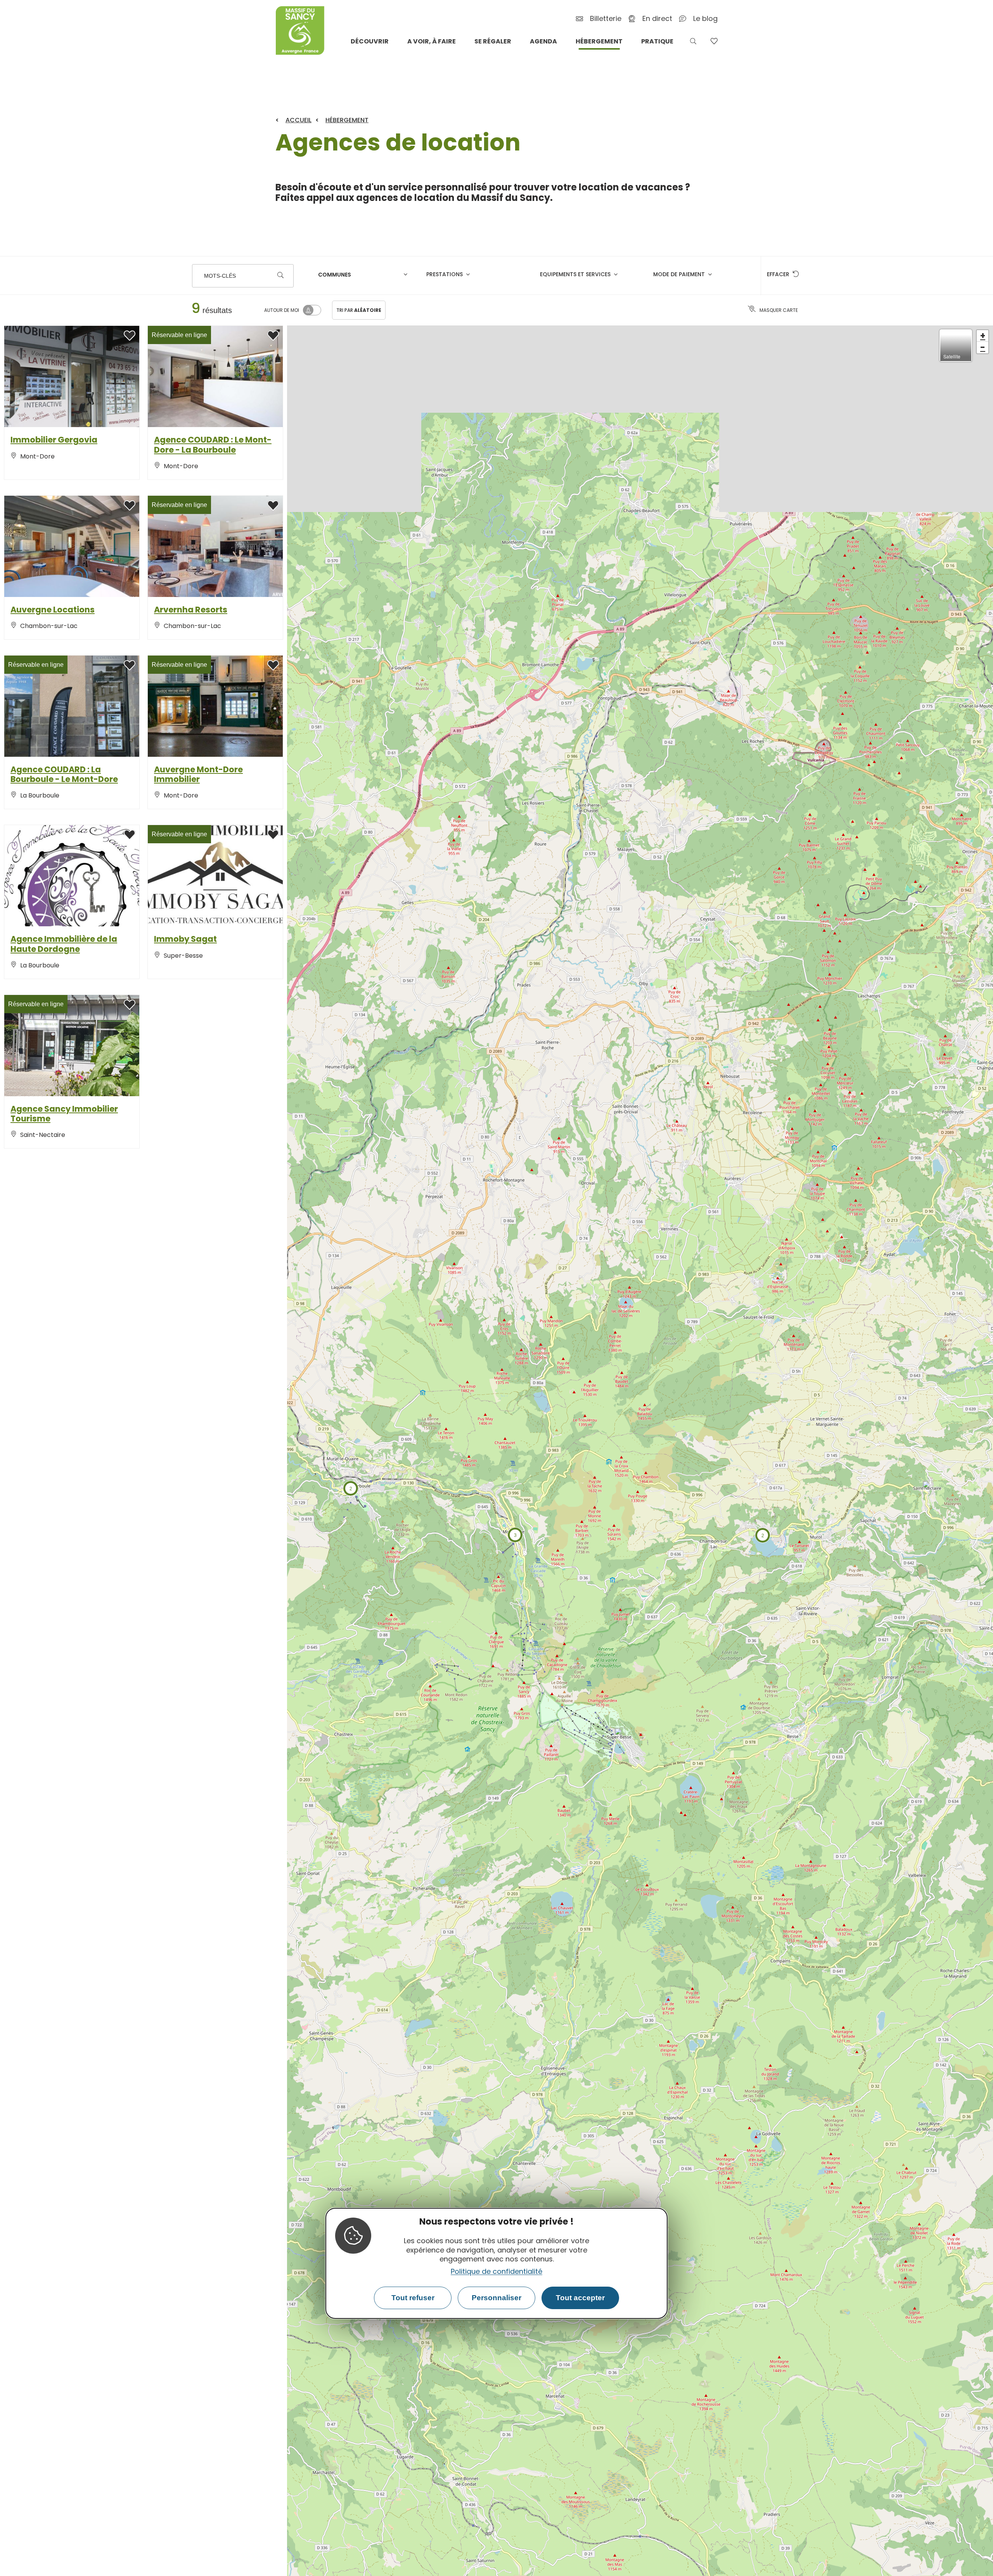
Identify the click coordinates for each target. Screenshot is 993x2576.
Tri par (359, 310)
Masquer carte (779, 310)
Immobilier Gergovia (54, 440)
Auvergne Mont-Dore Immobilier (198, 774)
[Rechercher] (280, 276)
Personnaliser (496, 2298)
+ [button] (983, 336)
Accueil (298, 120)
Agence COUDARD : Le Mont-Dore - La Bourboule (213, 445)
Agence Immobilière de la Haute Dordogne (64, 944)
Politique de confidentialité (496, 2271)
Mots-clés (220, 276)
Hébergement (347, 120)
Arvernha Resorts (191, 610)
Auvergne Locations (53, 610)
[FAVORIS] (714, 41)
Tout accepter (580, 2298)
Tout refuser (413, 2298)
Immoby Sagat (185, 939)
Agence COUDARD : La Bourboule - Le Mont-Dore (64, 774)
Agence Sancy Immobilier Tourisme (64, 1114)
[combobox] (364, 276)
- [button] (983, 348)
